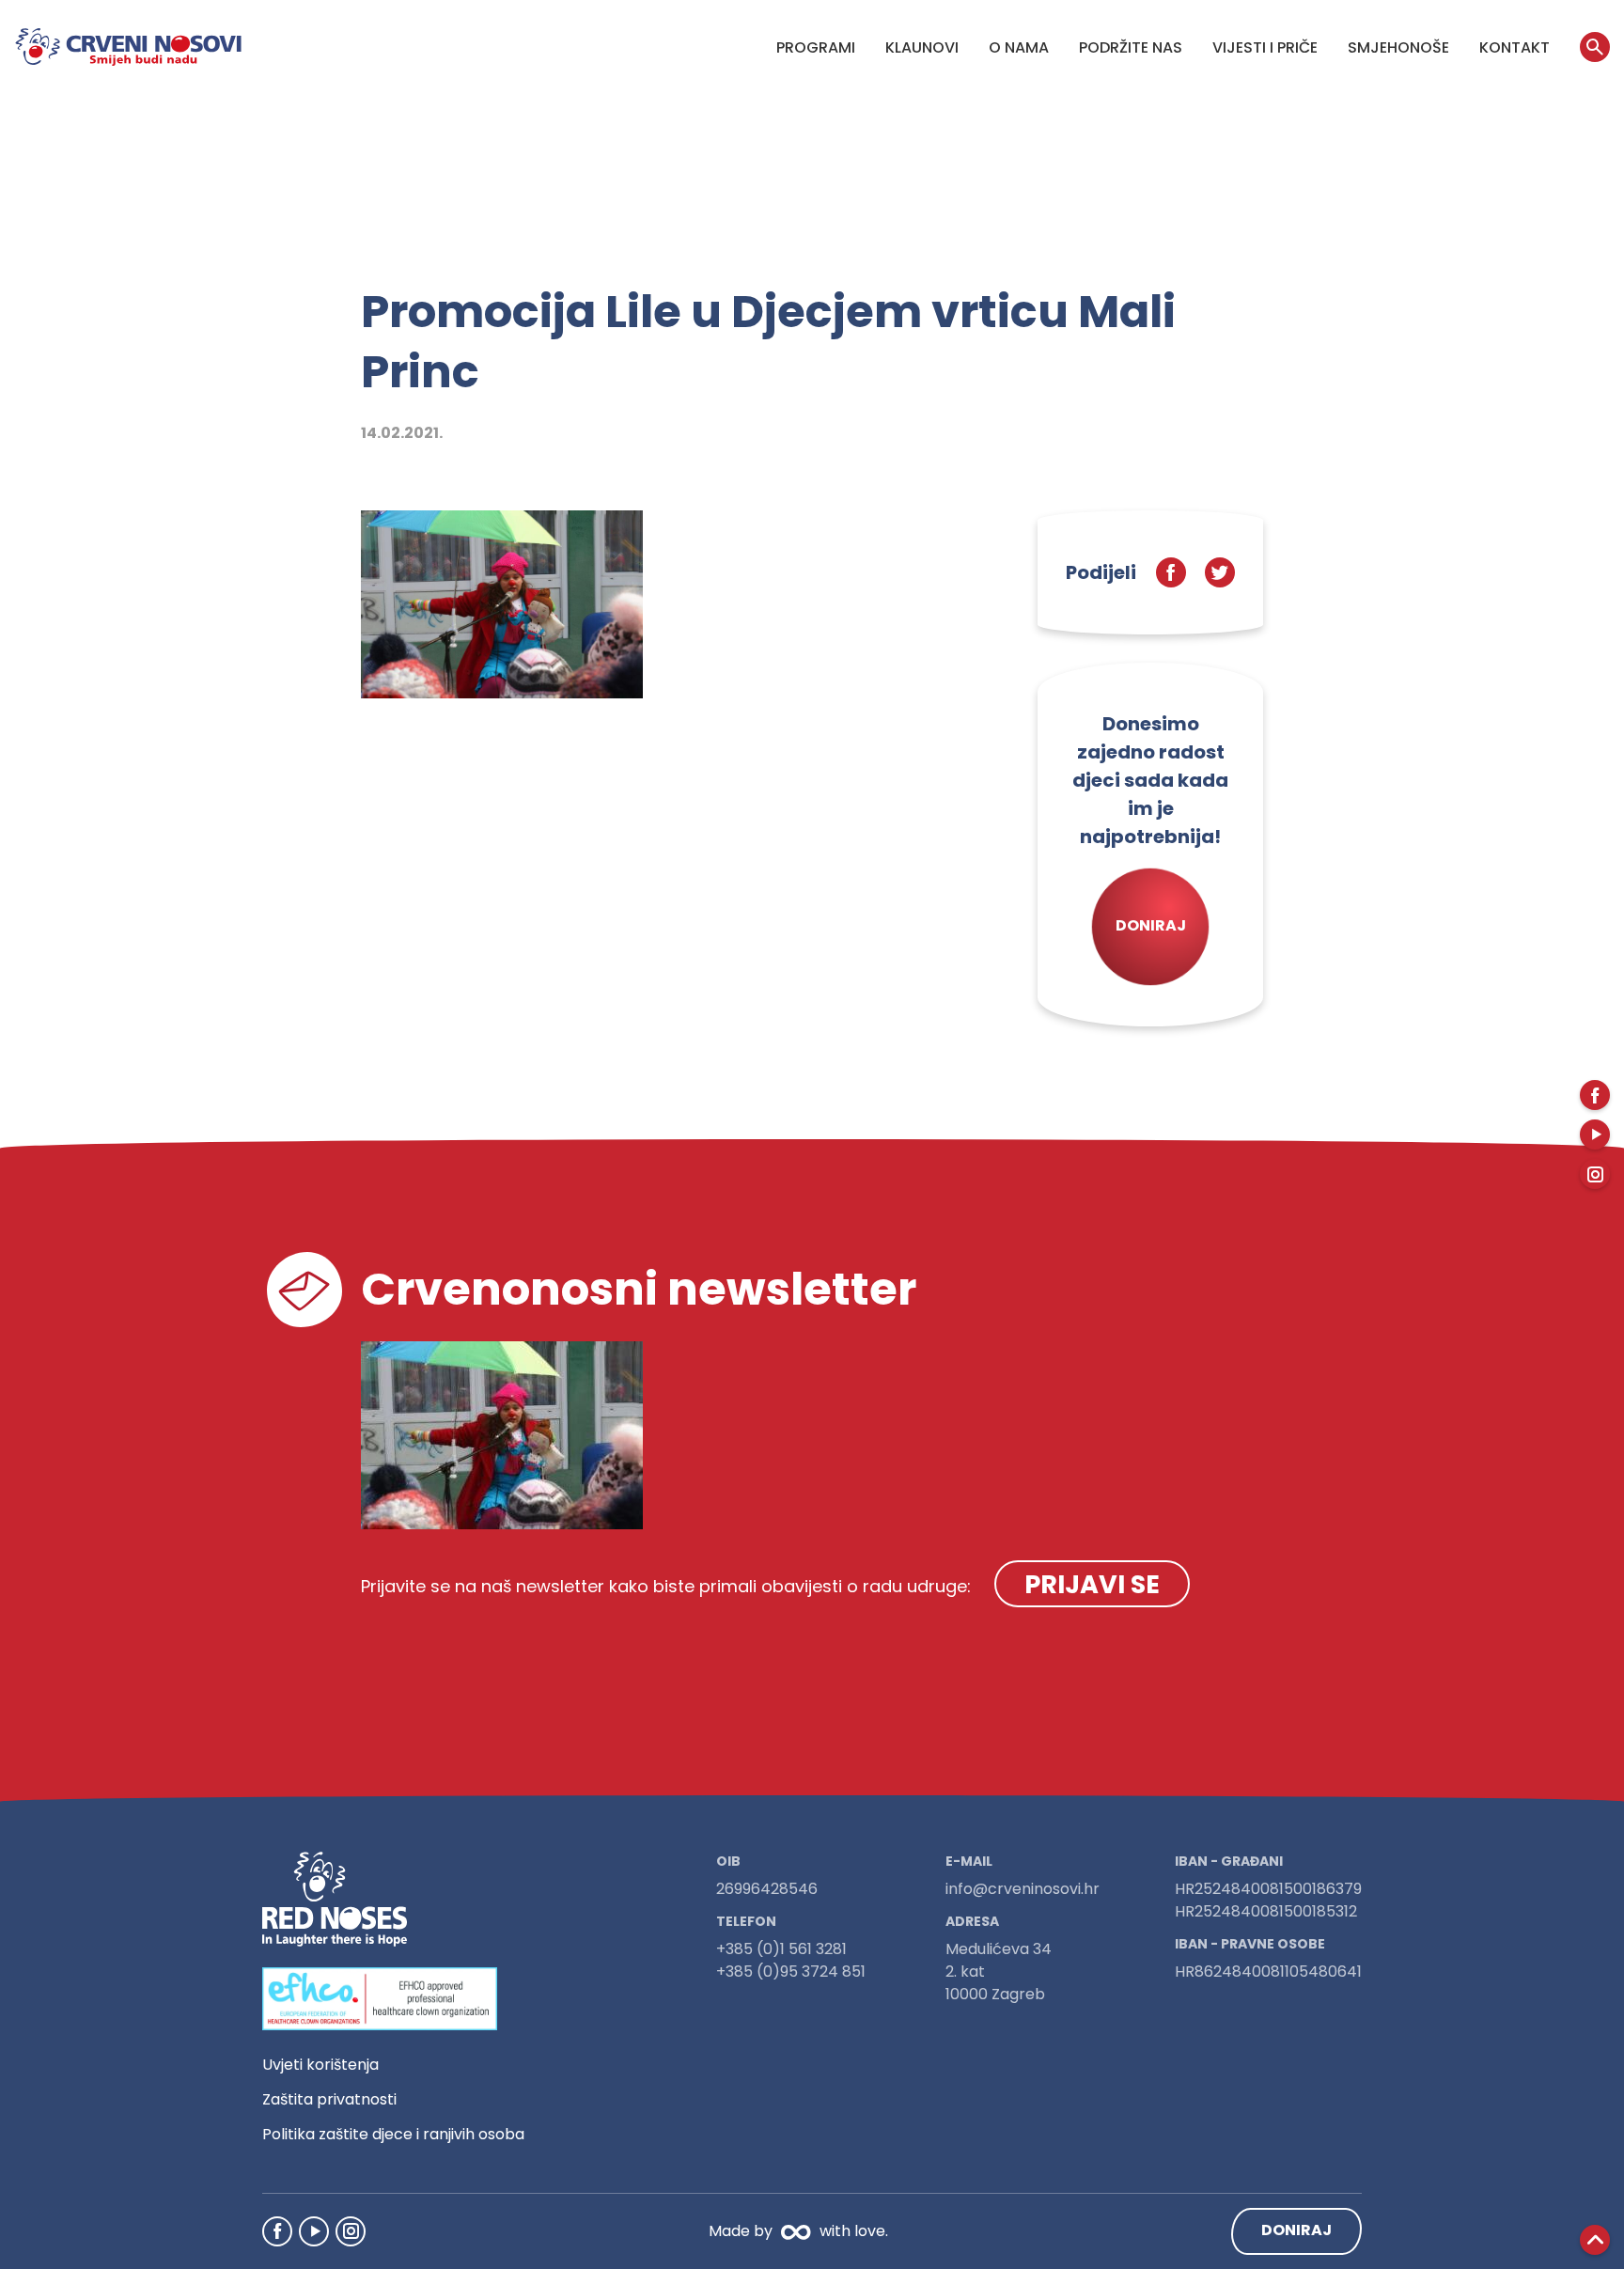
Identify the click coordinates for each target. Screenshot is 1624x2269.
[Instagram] (351, 2231)
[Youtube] (314, 2231)
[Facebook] (277, 2231)
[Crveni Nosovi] (128, 47)
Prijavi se (1092, 1584)
